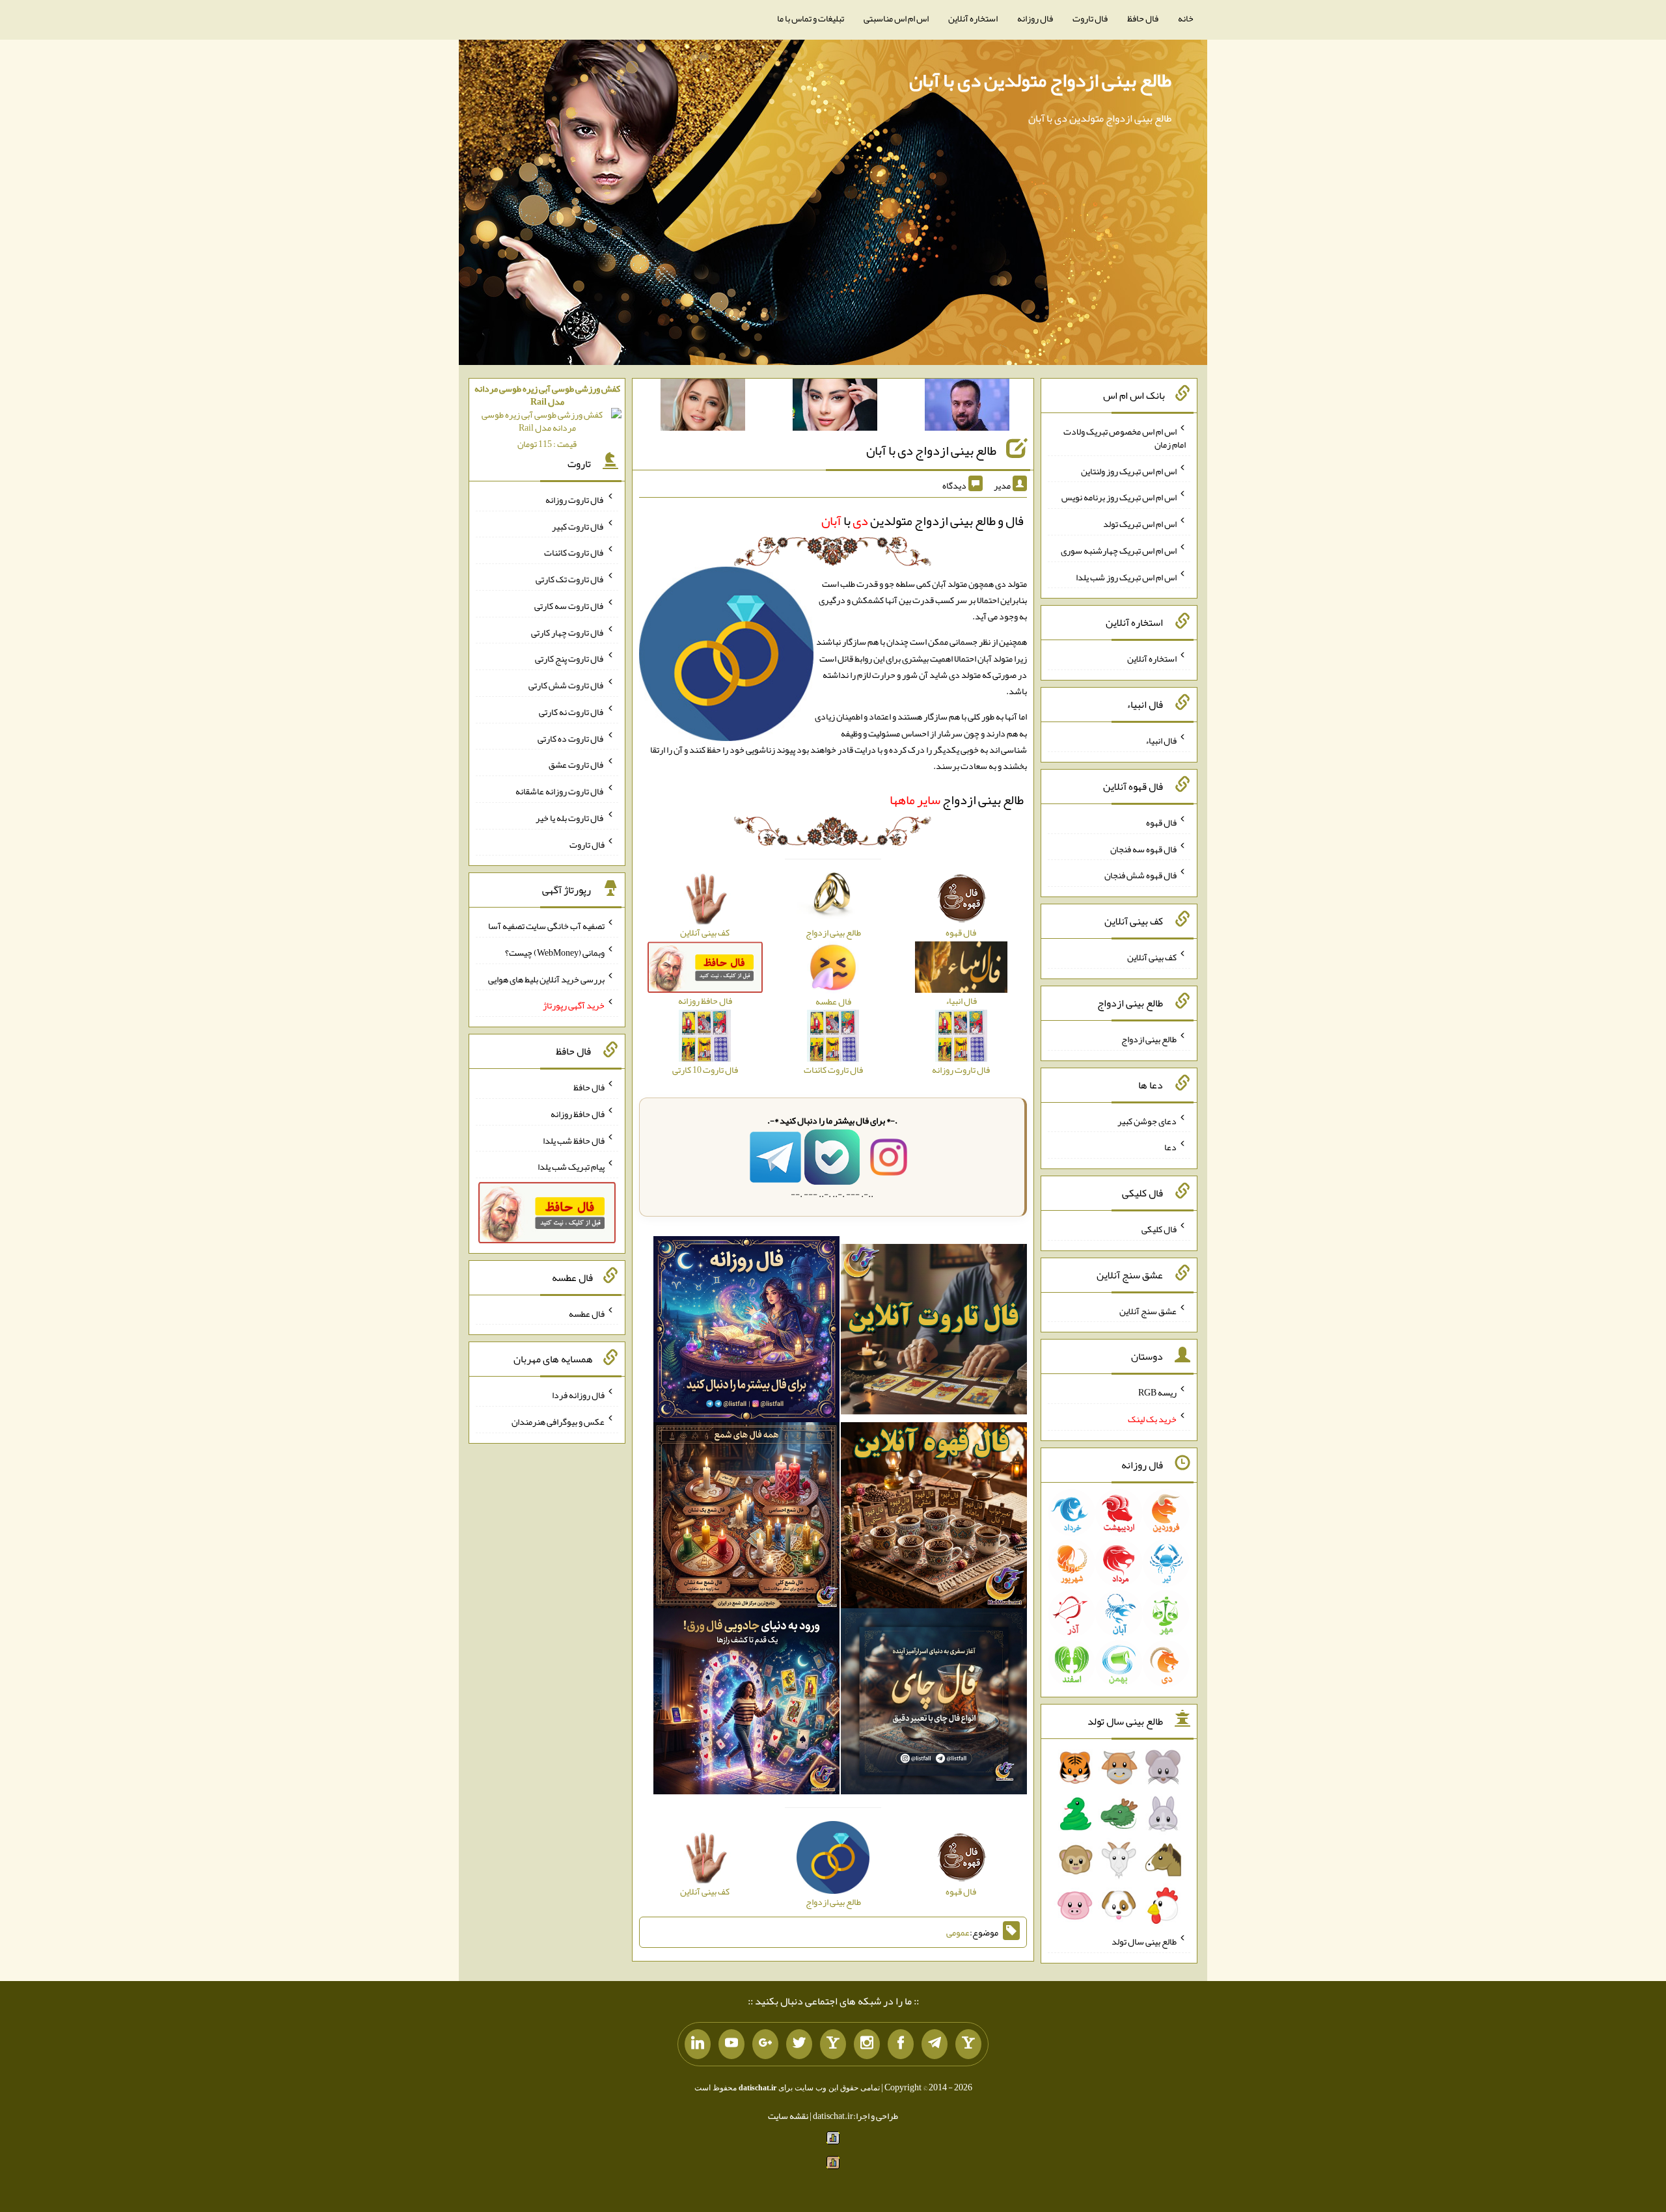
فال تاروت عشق (577, 764)
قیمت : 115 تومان (547, 416)
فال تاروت (1090, 18)
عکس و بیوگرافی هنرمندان (558, 1422)
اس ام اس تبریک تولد (1140, 524)
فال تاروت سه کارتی (569, 606)
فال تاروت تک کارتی (570, 579)
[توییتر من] (799, 2044)
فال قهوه (1161, 822)
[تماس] (833, 2044)
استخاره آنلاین (973, 18)
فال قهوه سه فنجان (1143, 848)
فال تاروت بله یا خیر (570, 818)
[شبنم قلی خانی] (703, 407)
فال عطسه (587, 1313)
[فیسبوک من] (901, 2044)
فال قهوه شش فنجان (1140, 875)
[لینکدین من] (698, 2044)
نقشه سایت (788, 2116)
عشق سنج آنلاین (1148, 1310)
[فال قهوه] (934, 1518)
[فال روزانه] (746, 1332)
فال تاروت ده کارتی (571, 738)
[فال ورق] (746, 1704)
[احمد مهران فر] (967, 407)
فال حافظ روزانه (578, 1114)
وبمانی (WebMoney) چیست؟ (555, 952)
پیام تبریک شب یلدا (571, 1167)
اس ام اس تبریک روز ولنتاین (1129, 470)
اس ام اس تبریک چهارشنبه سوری (1119, 550)
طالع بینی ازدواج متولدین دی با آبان (1040, 80)
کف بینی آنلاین (1152, 957)
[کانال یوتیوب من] (731, 2044)
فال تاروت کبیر (578, 526)
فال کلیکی (1159, 1229)
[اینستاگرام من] (867, 2044)
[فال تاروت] (934, 1332)
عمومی (958, 1932)
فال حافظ (1143, 18)
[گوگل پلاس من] (765, 2044)
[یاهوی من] (968, 2044)
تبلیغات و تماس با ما (811, 18)
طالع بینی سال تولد (1144, 1941)
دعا (1170, 1147)
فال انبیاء (1161, 740)
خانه (1186, 18)
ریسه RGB (1157, 1392)
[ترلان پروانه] (835, 407)
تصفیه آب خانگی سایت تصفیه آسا (546, 926)
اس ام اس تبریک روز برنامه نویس (1119, 497)
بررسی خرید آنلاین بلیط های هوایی (546, 978)
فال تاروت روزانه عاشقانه (560, 791)
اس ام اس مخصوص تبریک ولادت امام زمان (1125, 438)
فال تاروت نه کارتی (572, 712)
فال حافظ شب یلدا (574, 1140)
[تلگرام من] (935, 2044)
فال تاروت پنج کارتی (570, 658)
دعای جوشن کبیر (1147, 1120)
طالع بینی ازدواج (957, 800)
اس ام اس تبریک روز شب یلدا (1126, 576)
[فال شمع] (746, 1518)
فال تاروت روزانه (575, 500)
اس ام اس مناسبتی (896, 18)
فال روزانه (1035, 18)
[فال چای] (934, 1704)
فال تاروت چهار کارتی (568, 632)
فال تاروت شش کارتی (567, 685)
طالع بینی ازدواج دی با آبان (931, 450)
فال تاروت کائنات (574, 552)
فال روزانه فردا (578, 1395)
